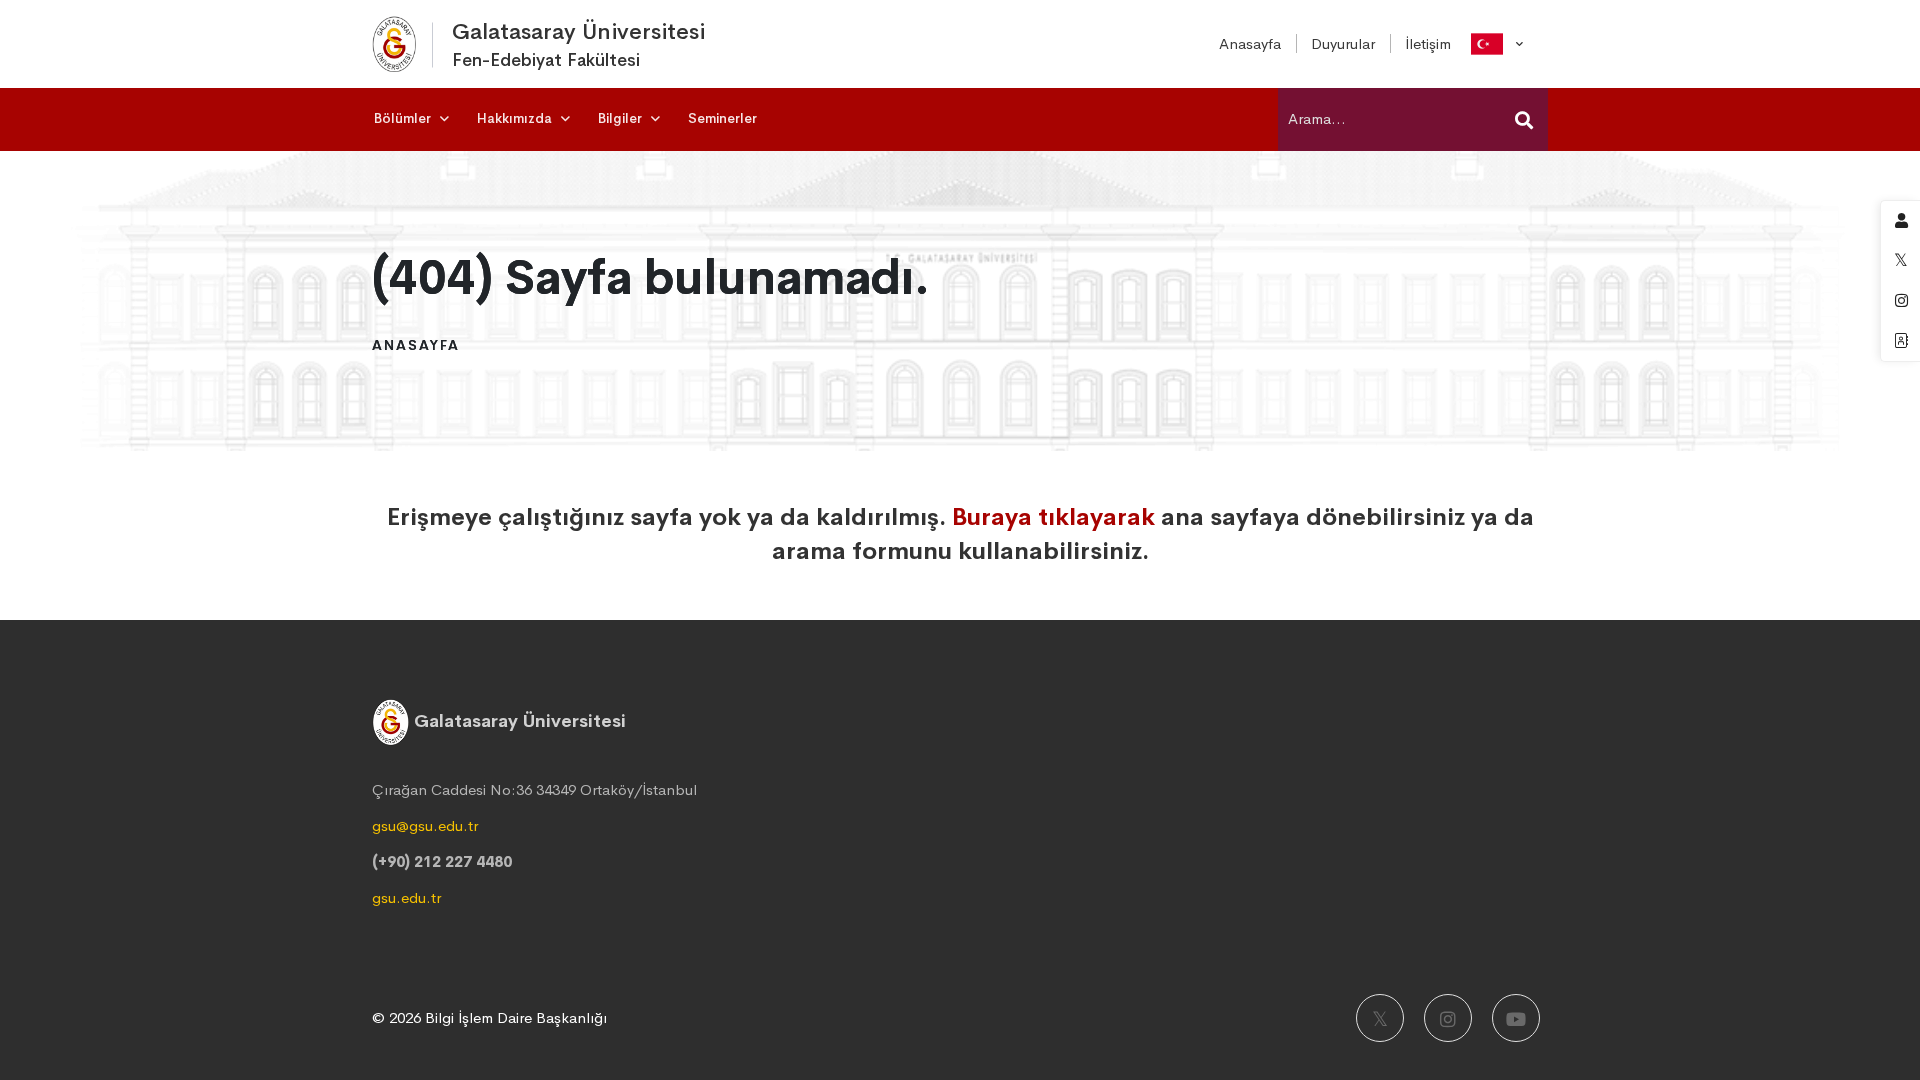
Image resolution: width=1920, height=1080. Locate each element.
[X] (1380, 1018)
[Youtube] (1516, 1018)
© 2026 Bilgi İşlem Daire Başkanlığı (489, 1017)
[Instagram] (1448, 1018)
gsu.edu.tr (406, 897)
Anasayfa (416, 345)
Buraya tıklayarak (1053, 517)
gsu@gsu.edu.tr (425, 825)
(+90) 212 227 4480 (442, 861)
